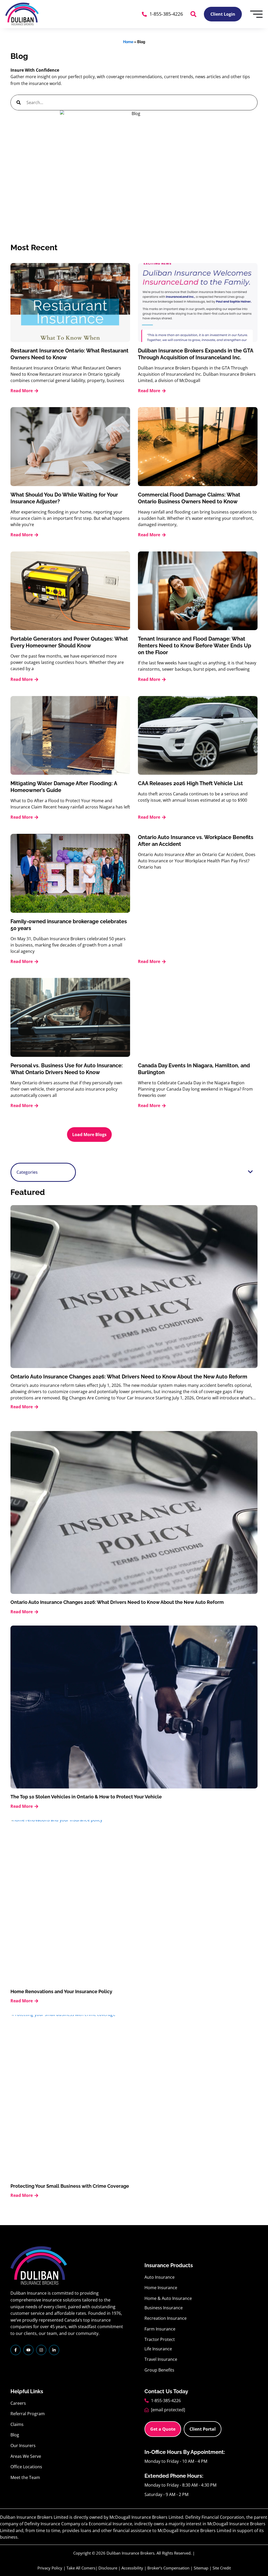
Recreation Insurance (166, 2318)
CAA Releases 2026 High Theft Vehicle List (190, 783)
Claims (17, 2424)
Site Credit (222, 2568)
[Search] (19, 102)
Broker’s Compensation (168, 2568)
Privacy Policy (50, 2568)
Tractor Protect (160, 2339)
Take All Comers (81, 2568)
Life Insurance (158, 2349)
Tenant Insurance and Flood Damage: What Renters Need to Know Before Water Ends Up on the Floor (195, 646)
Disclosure (108, 2568)
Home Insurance (161, 2288)
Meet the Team (25, 2477)
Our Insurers (23, 2446)
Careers (18, 2403)
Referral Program (28, 2414)
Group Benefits (159, 2370)
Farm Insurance (160, 2329)
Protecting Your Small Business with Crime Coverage (70, 2186)
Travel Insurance (161, 2359)
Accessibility (132, 2568)
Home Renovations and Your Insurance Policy (61, 1991)
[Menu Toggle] (256, 14)
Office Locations (26, 2467)
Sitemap (201, 2568)
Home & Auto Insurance (168, 2298)
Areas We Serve (26, 2456)
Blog (15, 2435)
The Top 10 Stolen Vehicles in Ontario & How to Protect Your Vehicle (86, 1797)
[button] (193, 14)
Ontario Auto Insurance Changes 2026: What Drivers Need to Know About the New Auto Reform (129, 1377)
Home (128, 42)
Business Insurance (164, 2308)
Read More (22, 391)
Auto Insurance (160, 2277)
